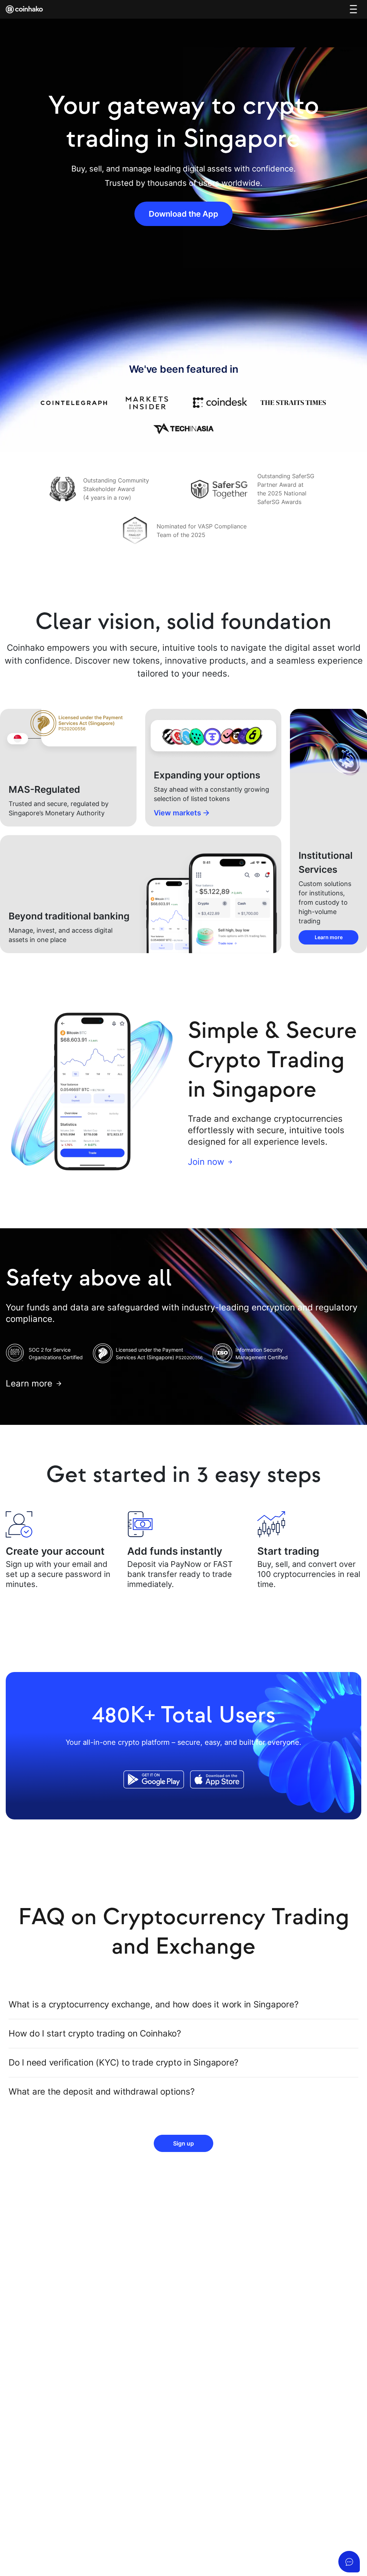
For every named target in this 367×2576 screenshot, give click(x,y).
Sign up (183, 2143)
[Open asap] (349, 2562)
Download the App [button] (183, 214)
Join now (206, 1162)
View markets (177, 813)
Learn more (329, 937)
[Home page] (25, 9)
